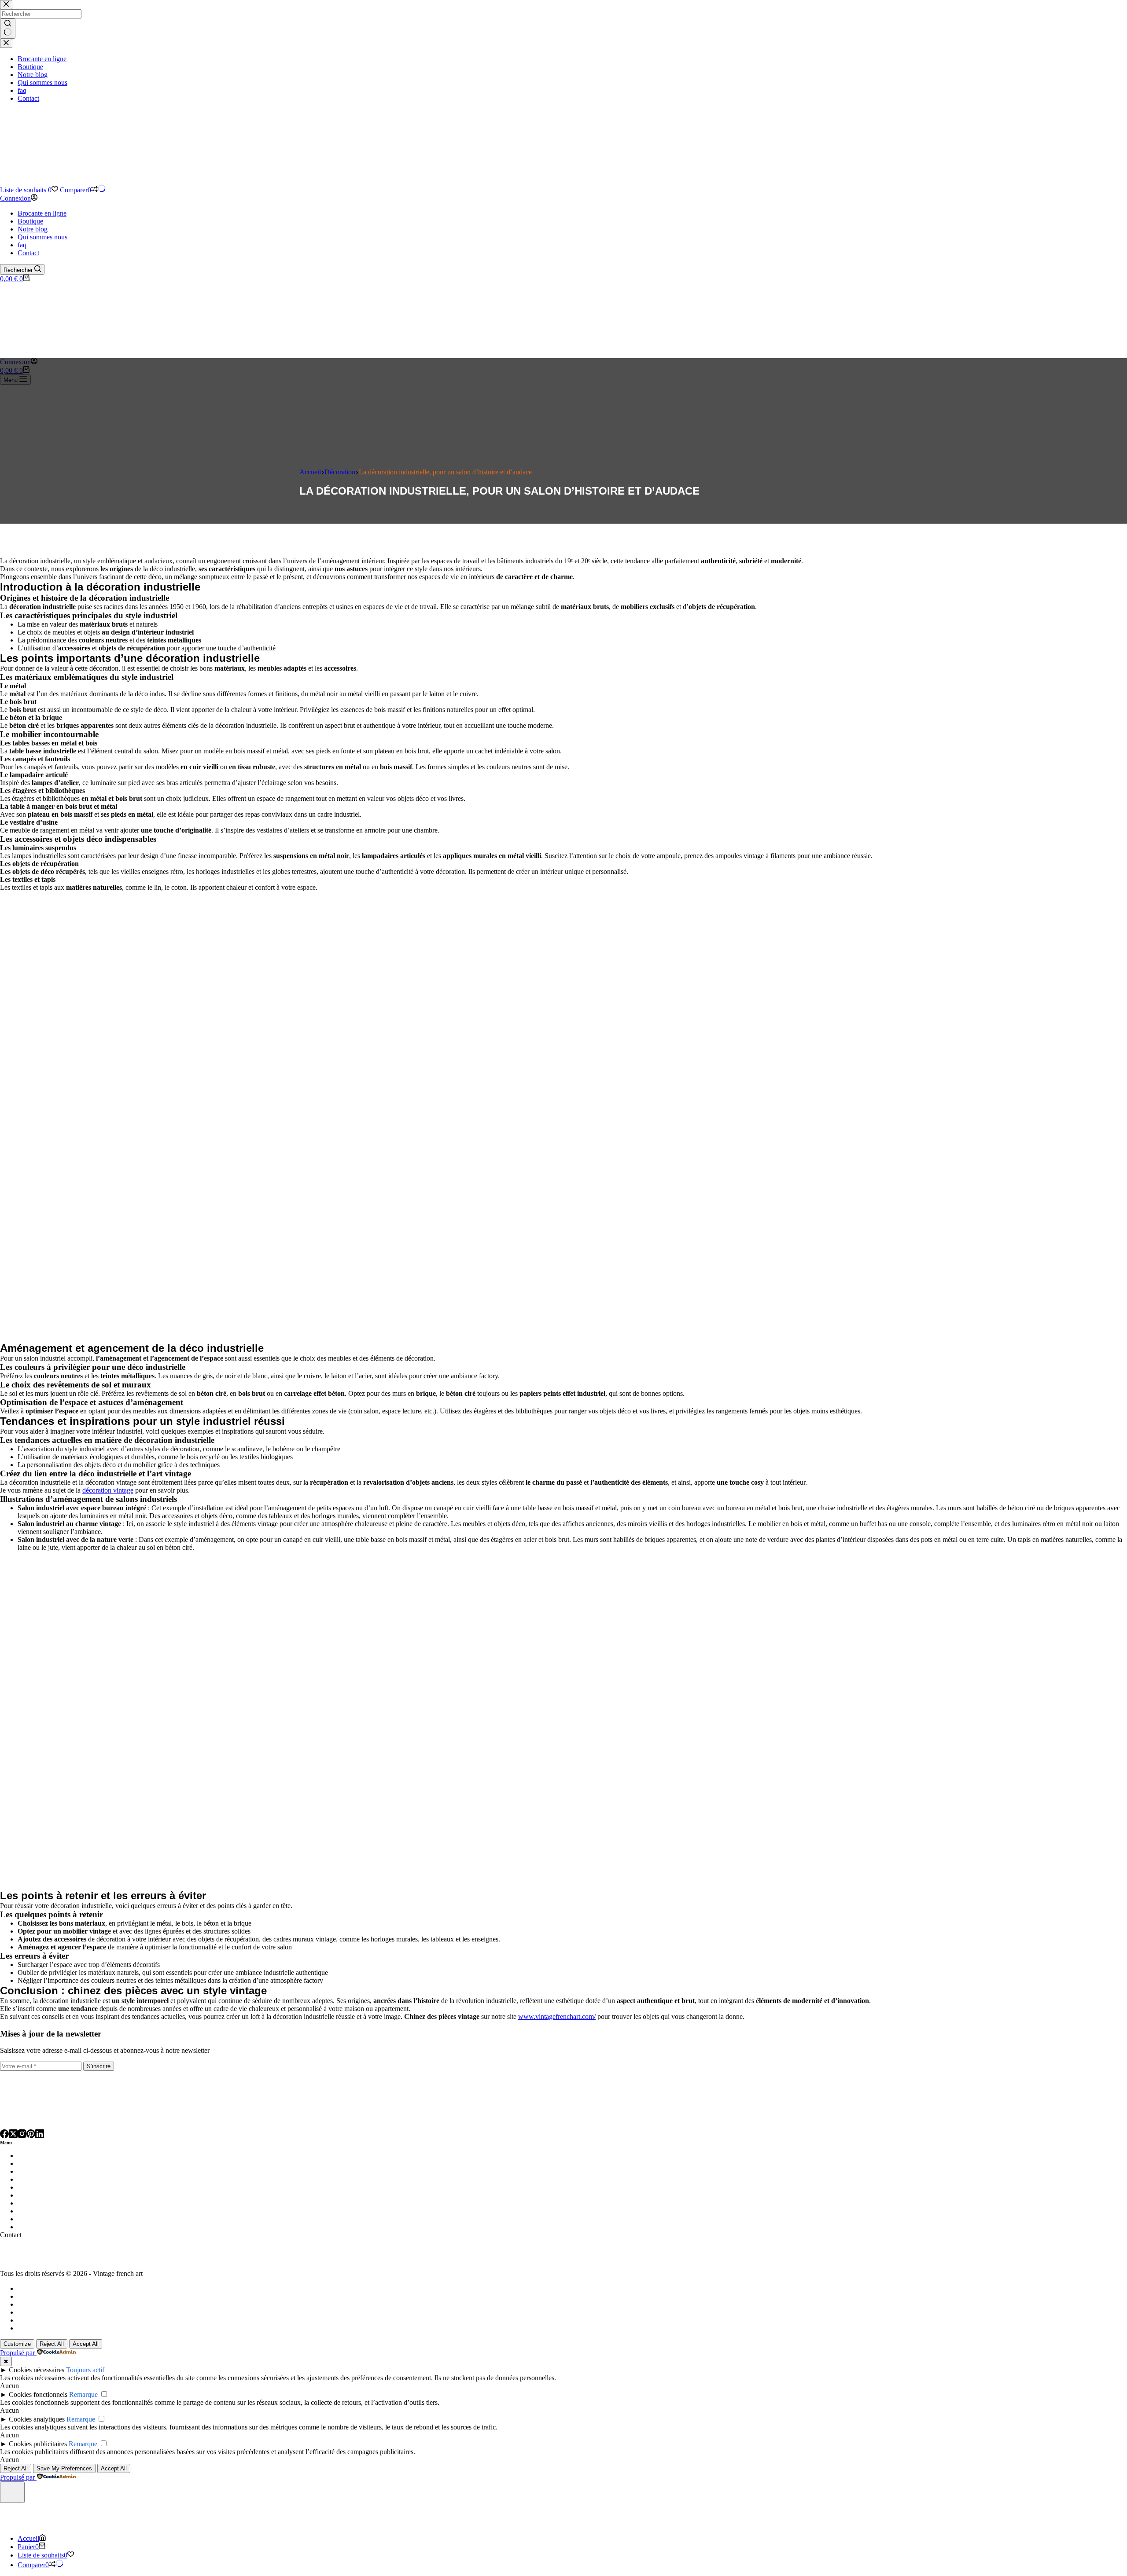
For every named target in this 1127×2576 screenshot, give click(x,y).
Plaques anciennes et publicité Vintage (74, 2227)
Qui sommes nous (42, 237)
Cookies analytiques (37, 2419)
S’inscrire (99, 2066)
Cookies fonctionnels (38, 2394)
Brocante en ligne (42, 213)
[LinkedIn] (40, 2135)
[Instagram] (22, 2135)
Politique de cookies (46, 2328)
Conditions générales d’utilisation (64, 2320)
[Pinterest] (31, 2135)
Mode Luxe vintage (46, 2203)
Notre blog (33, 229)
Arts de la (33, 2163)
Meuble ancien (39, 2195)
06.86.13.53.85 (21, 2259)
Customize (17, 2344)
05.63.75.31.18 (21, 2251)
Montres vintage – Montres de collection (77, 2211)
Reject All (52, 2344)
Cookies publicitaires (38, 2444)
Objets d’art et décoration (56, 2219)
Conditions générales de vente (59, 2312)
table (56, 2163)
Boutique (30, 221)
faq (22, 245)
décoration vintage (108, 1490)
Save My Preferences (64, 2468)
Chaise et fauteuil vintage (55, 2171)
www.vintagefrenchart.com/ (557, 2016)
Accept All (86, 2344)
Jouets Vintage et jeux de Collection (70, 2187)
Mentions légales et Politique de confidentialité (82, 2304)
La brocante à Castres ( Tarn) (58, 2288)
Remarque (83, 2394)
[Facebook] (4, 2135)
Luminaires (35, 2156)
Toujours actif (85, 2370)
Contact (28, 253)
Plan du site (34, 2296)
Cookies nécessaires (37, 2370)
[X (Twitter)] (13, 2135)
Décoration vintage (46, 2179)
